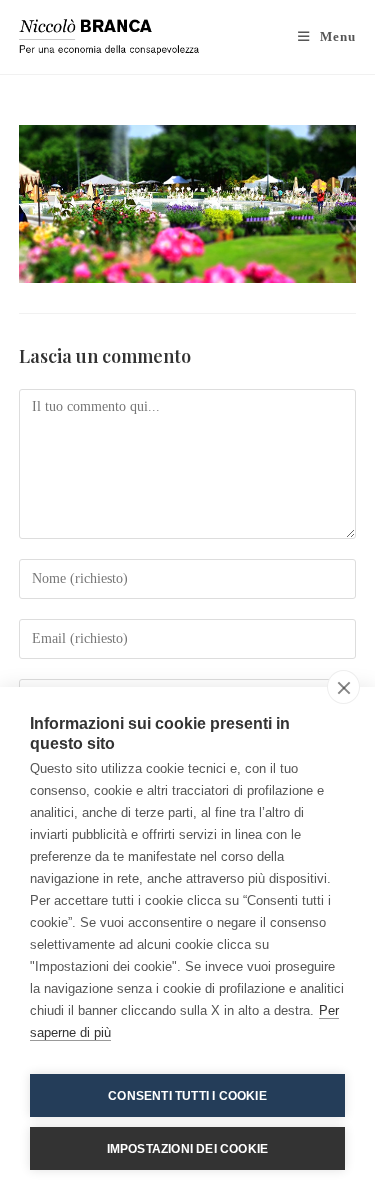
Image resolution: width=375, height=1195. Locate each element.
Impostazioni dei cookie (188, 1149)
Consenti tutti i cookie (187, 1096)
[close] (343, 687)
